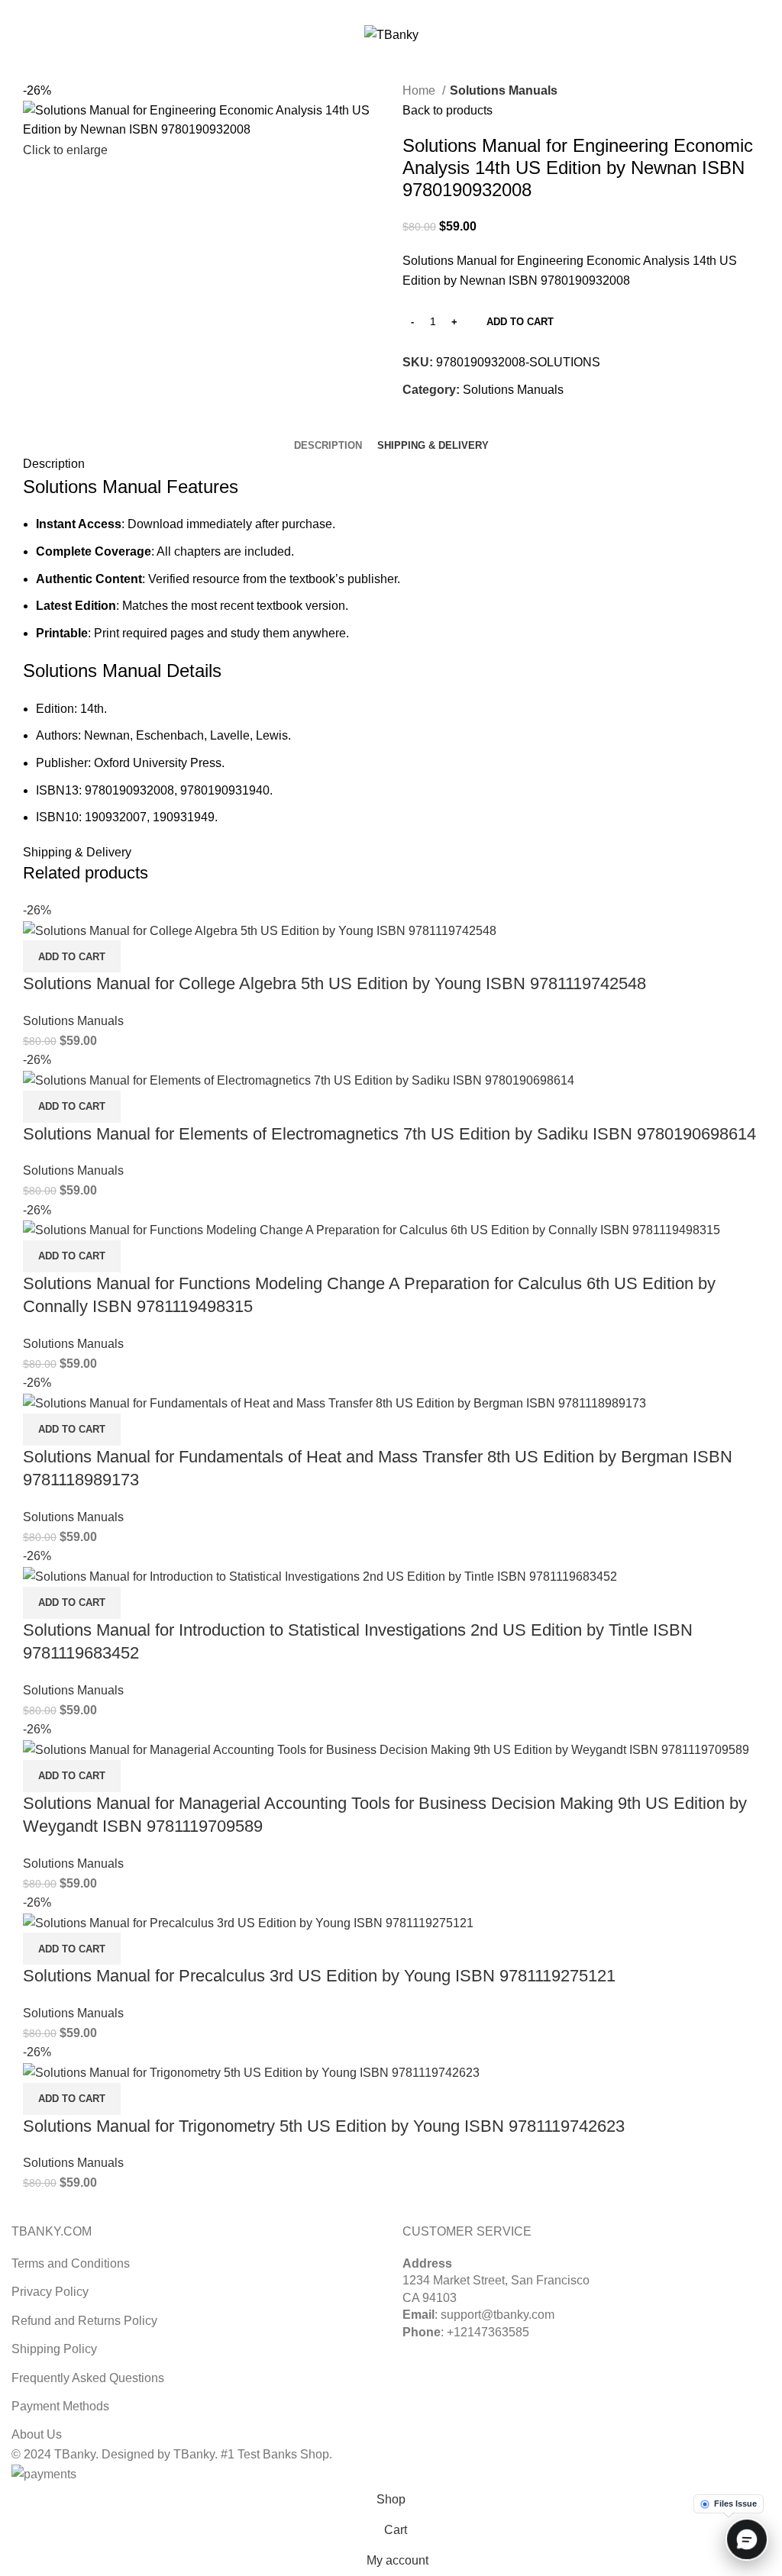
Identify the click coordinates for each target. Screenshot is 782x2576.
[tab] (328, 446)
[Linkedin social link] (409, 10)
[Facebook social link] (356, 10)
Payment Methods (60, 2406)
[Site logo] (391, 34)
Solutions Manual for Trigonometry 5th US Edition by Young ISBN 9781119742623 (324, 2126)
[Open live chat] (745, 2539)
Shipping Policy (54, 2349)
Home (420, 90)
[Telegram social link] (427, 10)
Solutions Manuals (504, 90)
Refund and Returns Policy (84, 2321)
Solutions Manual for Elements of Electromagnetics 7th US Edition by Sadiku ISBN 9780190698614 (389, 1134)
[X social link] (374, 10)
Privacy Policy (50, 2292)
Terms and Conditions (71, 2263)
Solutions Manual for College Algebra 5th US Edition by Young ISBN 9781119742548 (334, 983)
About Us (37, 2434)
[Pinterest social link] (391, 10)
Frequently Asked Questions (88, 2378)
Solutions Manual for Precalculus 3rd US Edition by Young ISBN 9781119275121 (319, 1976)
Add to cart (520, 322)
